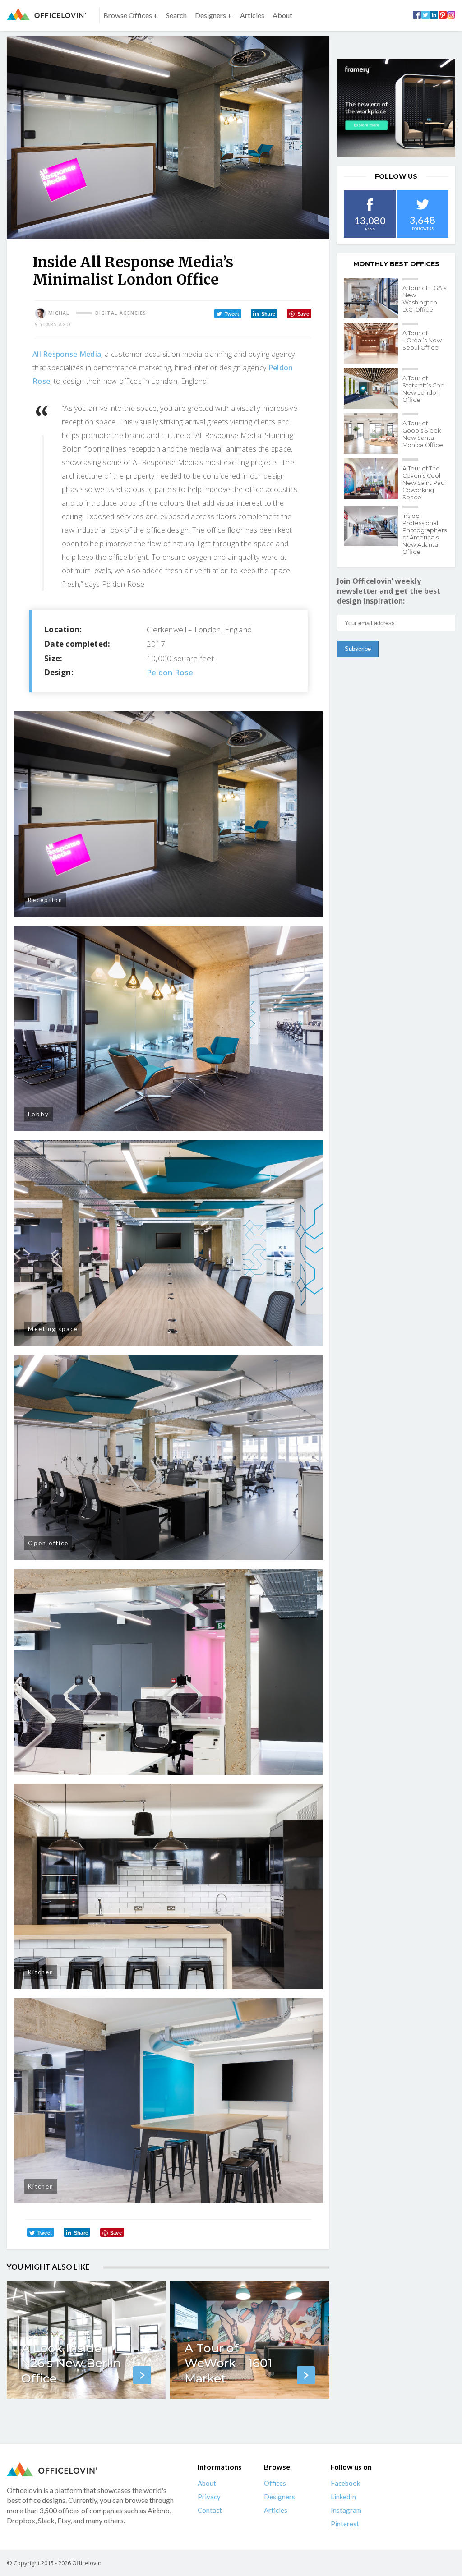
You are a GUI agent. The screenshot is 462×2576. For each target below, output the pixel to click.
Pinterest (345, 2524)
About (282, 15)
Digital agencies (121, 313)
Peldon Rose (170, 672)
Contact (210, 2510)
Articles (252, 15)
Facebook (345, 2483)
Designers (280, 2497)
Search (176, 15)
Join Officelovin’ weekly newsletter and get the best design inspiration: (389, 591)
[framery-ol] (396, 108)
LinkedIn (343, 2497)
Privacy (209, 2497)
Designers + (213, 15)
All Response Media (67, 354)
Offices (275, 2483)
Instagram (346, 2510)
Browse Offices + (131, 15)
